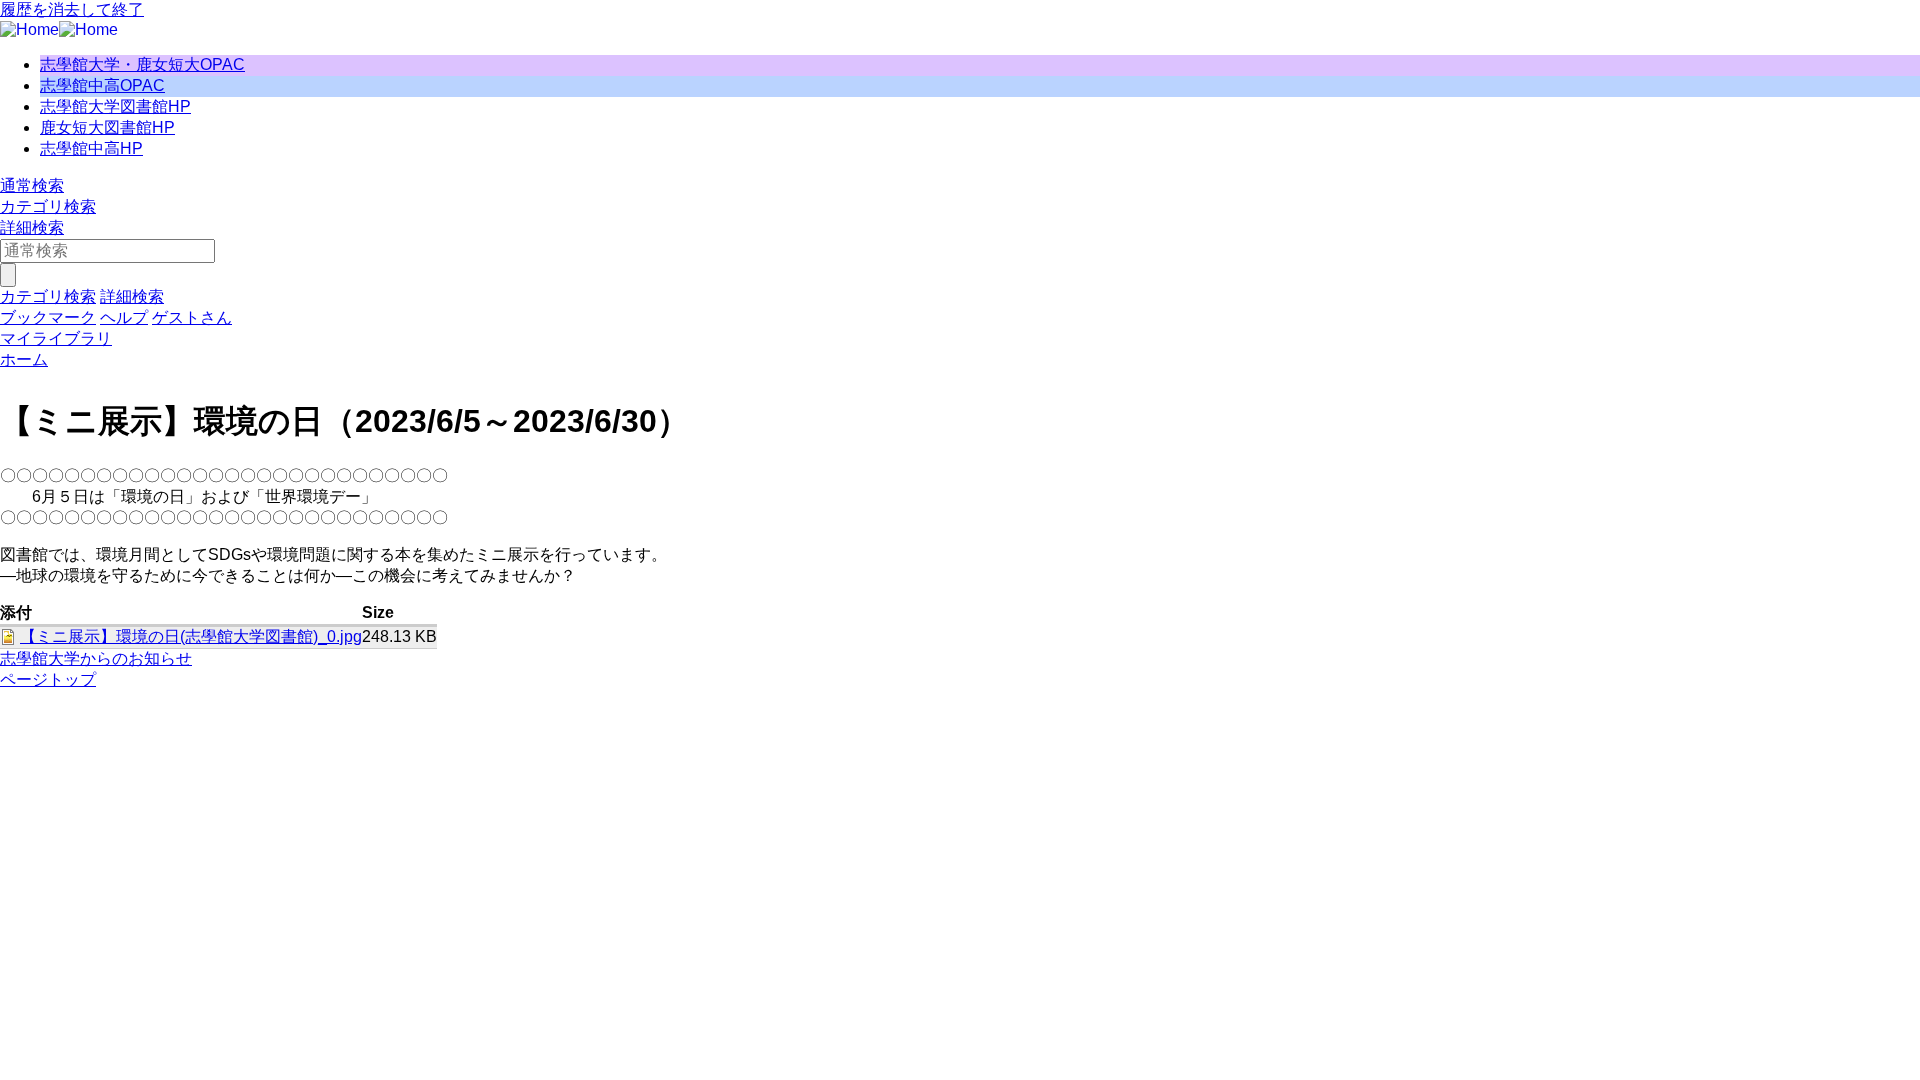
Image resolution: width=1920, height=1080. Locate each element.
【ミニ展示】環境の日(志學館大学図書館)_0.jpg (191, 636)
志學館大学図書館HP (115, 106)
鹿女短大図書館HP (107, 127)
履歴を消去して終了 (72, 9)
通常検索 (32, 185)
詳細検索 (32, 227)
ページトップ (48, 679)
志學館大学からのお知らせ (96, 658)
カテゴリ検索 (48, 206)
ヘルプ (124, 317)
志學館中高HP (91, 148)
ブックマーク (48, 317)
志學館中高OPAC (102, 85)
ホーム (24, 359)
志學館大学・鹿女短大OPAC (142, 64)
